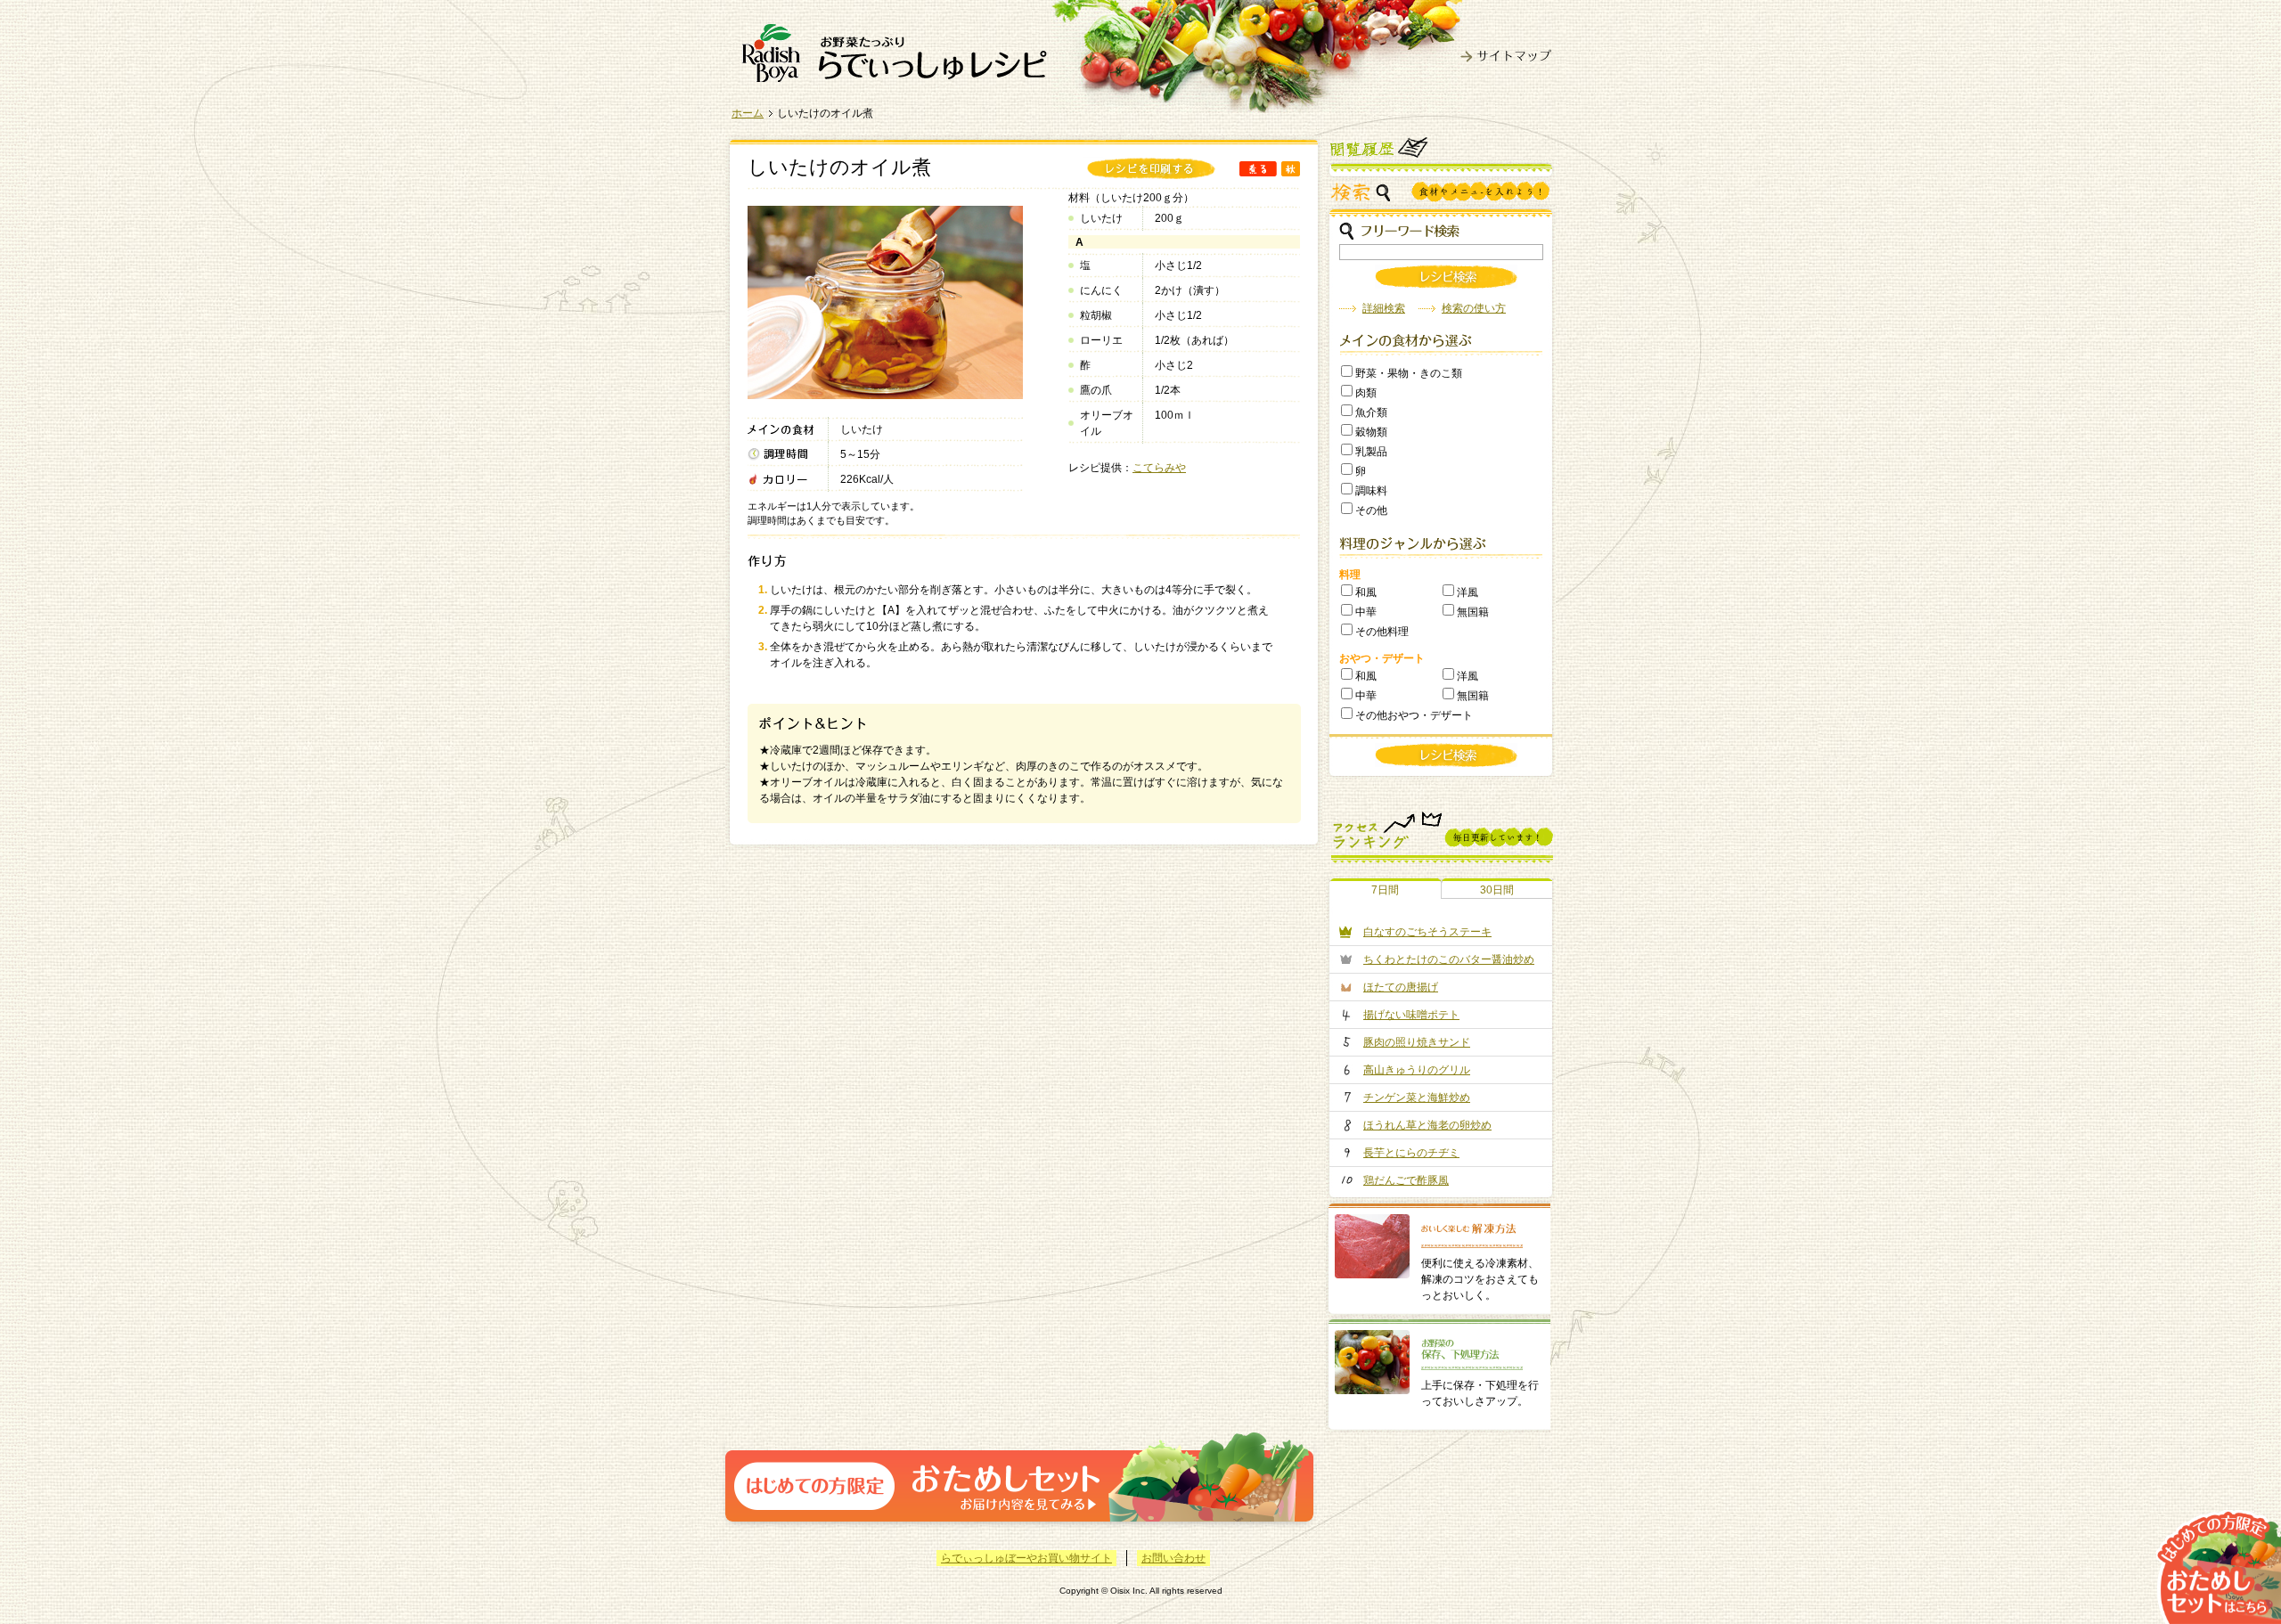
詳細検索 (1384, 308)
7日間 (1385, 890)
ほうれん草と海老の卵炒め (1427, 1125)
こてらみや (1159, 468)
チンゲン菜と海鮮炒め (1417, 1098)
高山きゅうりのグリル (1417, 1070)
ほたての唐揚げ (1401, 987)
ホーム (748, 113)
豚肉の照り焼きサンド (1417, 1042)
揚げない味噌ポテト (1411, 1015)
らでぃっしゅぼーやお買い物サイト (1026, 1558)
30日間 (1497, 890)
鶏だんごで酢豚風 (1406, 1180)
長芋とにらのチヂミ (1411, 1153)
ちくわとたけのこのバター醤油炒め (1449, 959)
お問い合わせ (1173, 1558)
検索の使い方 (1474, 308)
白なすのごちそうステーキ (1427, 932)
